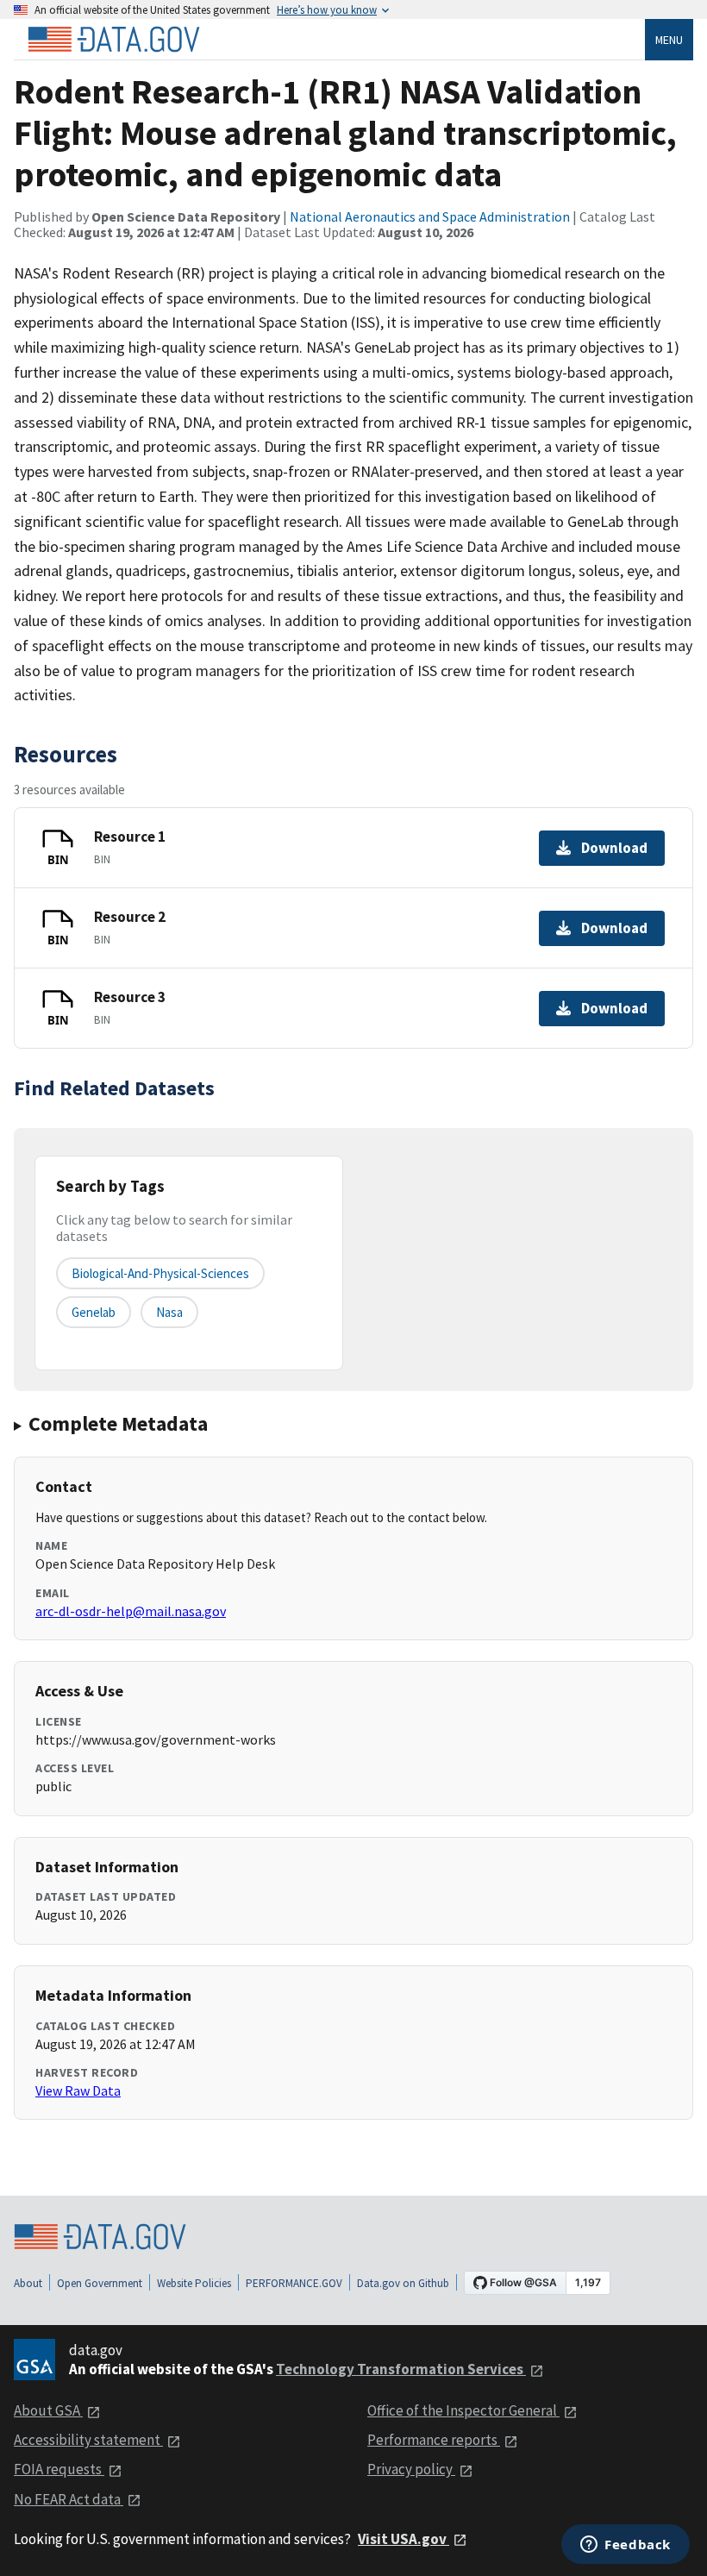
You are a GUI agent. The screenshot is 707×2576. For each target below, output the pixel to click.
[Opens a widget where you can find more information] (626, 2546)
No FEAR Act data (69, 2499)
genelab (94, 1312)
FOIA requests (59, 2469)
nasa (169, 1312)
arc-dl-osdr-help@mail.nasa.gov (131, 1611)
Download (614, 848)
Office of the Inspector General (463, 2410)
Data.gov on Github (403, 2283)
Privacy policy (411, 2469)
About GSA (48, 2410)
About (28, 2283)
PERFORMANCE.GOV (294, 2283)
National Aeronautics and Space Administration (430, 216)
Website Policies (194, 2283)
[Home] (114, 40)
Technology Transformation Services (401, 2369)
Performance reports (434, 2440)
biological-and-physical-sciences (160, 1273)
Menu (669, 40)
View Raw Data (78, 2090)
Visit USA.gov (404, 2539)
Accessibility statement (88, 2440)
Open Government (100, 2283)
